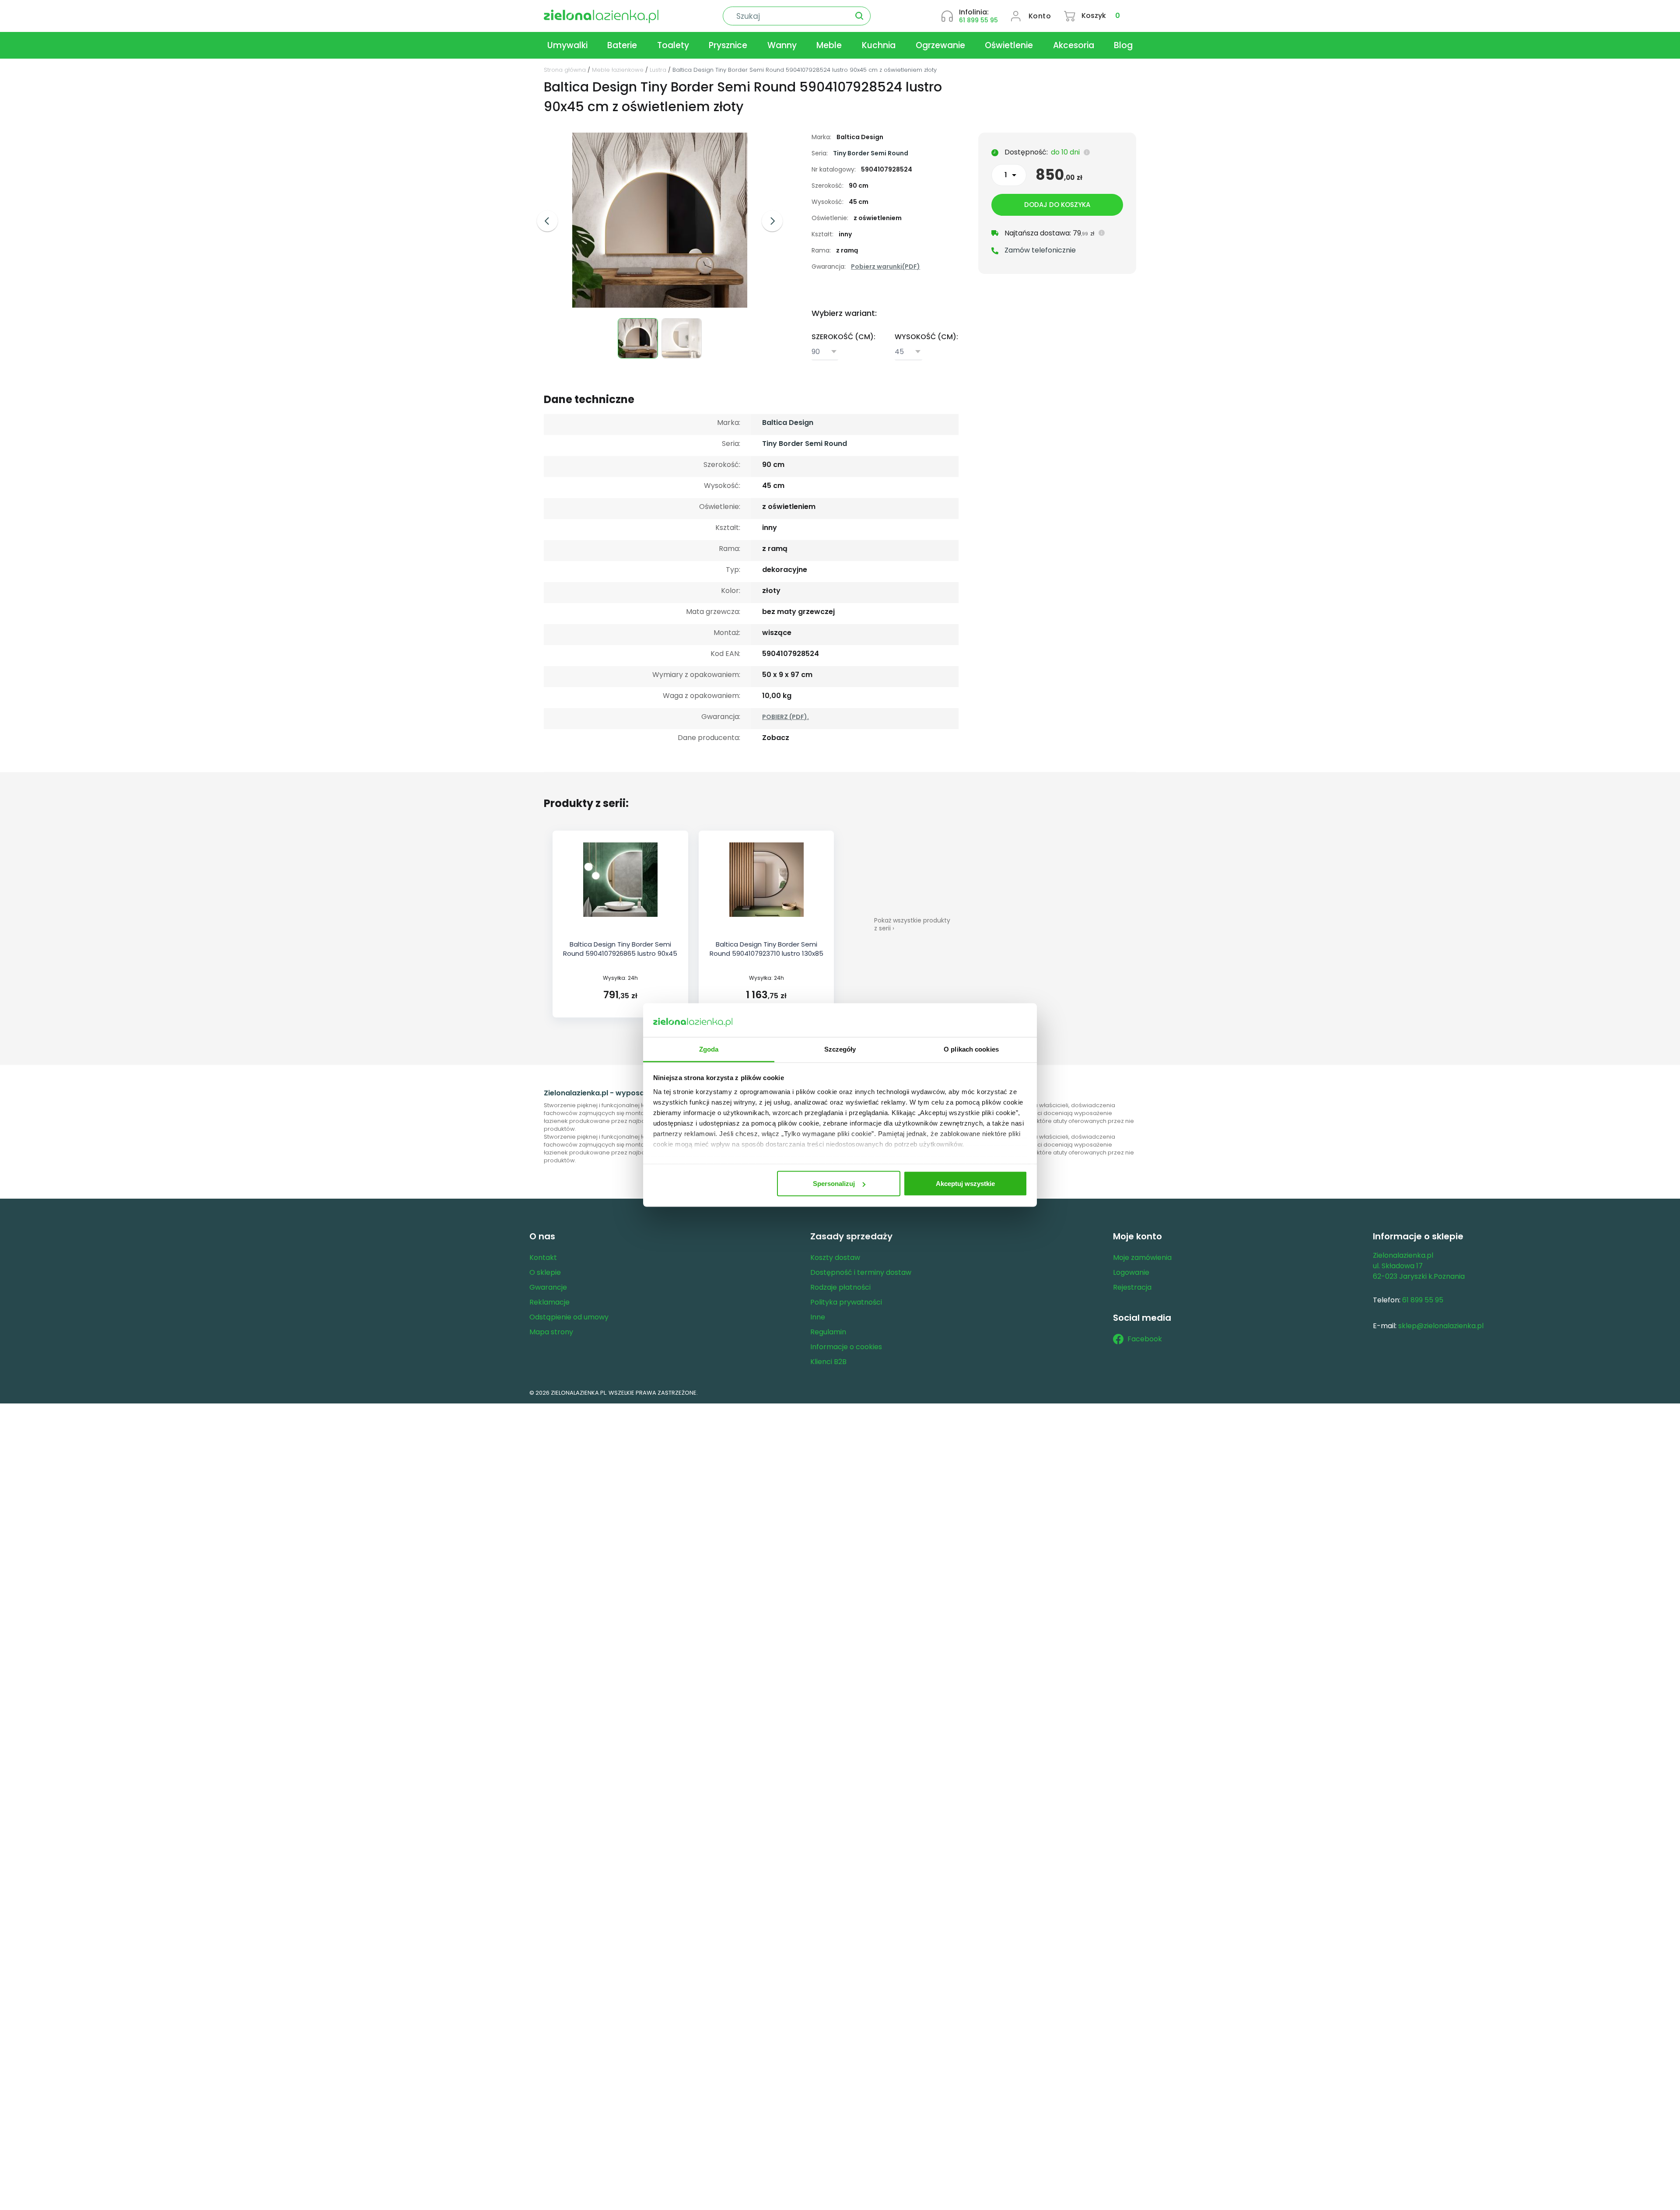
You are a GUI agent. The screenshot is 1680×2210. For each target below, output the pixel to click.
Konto (1040, 16)
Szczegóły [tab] (840, 1049)
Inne (818, 1317)
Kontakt (543, 1258)
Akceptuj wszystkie (965, 1184)
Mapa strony (551, 1332)
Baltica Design (788, 423)
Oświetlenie (1009, 45)
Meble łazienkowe (618, 70)
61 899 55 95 (978, 20)
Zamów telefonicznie (1040, 250)
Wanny (782, 45)
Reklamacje (549, 1302)
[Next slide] (772, 221)
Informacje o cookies (846, 1347)
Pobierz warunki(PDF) (885, 267)
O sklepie (545, 1272)
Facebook (1145, 1339)
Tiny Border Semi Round (871, 153)
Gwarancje (548, 1287)
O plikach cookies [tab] (971, 1049)
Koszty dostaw (835, 1258)
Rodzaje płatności (840, 1287)
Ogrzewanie (940, 45)
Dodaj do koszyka (1057, 205)
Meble (829, 45)
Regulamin (828, 1332)
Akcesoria (1074, 45)
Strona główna (565, 70)
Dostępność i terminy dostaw (861, 1272)
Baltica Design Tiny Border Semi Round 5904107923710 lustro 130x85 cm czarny (766, 953)
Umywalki (567, 45)
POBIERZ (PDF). (786, 717)
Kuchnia (879, 45)
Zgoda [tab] (709, 1049)
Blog (1123, 45)
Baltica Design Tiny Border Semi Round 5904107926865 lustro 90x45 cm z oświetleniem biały (620, 953)
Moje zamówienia (1142, 1258)
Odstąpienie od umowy (569, 1317)
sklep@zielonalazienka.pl (1441, 1326)
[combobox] (825, 352)
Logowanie (1131, 1272)
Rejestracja (1132, 1287)
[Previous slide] (547, 221)
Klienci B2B (828, 1362)
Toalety (673, 45)
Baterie (622, 45)
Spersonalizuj (834, 1184)
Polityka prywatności (846, 1302)
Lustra (658, 70)
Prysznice (728, 45)
